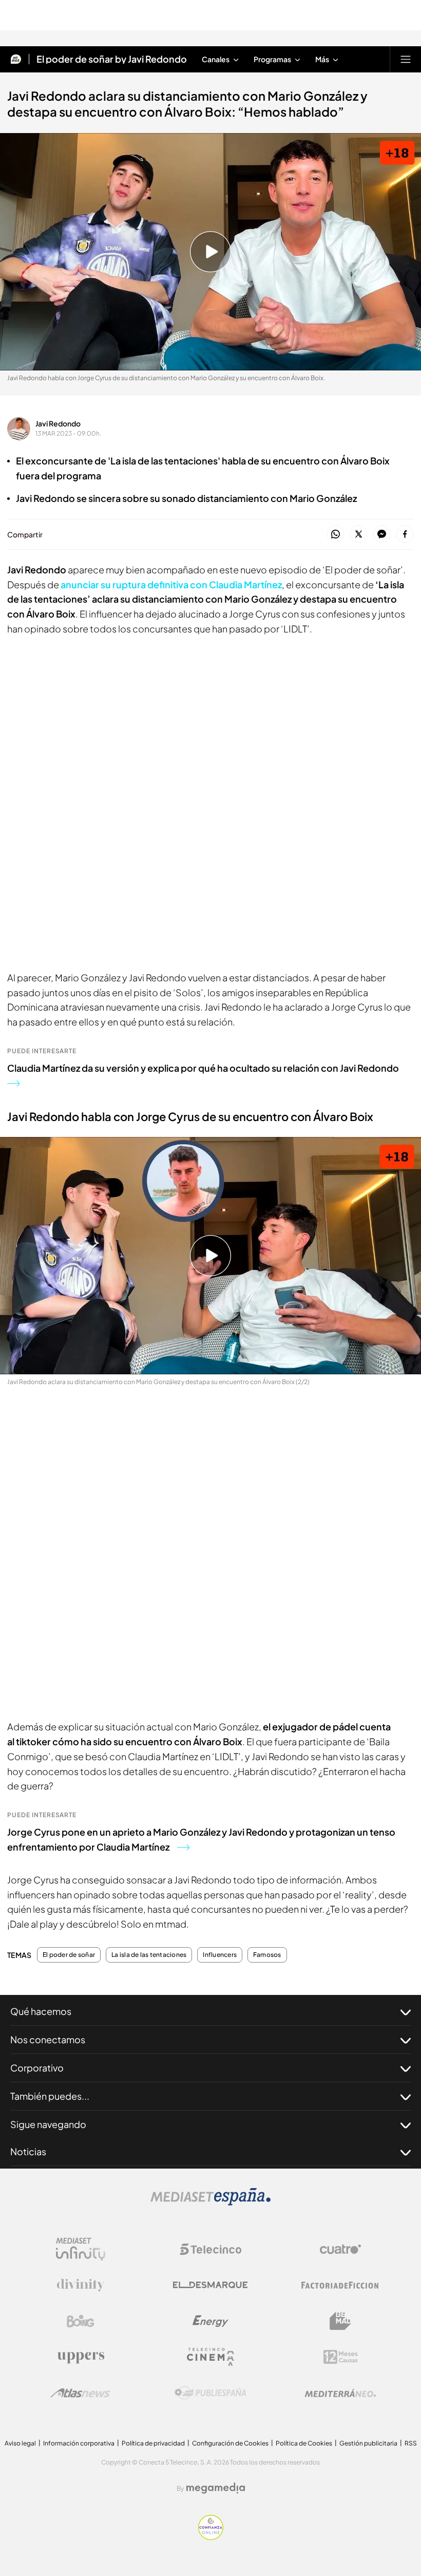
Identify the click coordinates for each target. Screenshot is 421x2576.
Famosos (267, 1955)
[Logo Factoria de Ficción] (340, 2285)
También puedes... (50, 2096)
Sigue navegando (48, 2124)
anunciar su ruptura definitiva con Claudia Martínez (171, 584)
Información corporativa (79, 2443)
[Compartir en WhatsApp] (336, 535)
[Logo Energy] (210, 2321)
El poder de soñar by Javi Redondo (112, 59)
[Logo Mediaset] (210, 2202)
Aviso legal (20, 2443)
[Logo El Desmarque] (210, 2285)
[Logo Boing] (81, 2321)
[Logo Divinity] (81, 2285)
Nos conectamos (48, 2039)
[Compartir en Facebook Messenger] (382, 535)
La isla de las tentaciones (149, 1955)
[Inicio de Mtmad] (16, 59)
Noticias (28, 2151)
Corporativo (37, 2068)
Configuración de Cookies (230, 2443)
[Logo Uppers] (81, 2357)
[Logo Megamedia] (216, 2488)
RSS (411, 2443)
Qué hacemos (41, 2011)
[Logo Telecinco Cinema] (210, 2357)
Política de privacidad (153, 2443)
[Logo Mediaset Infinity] (81, 2249)
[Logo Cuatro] (340, 2249)
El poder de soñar (69, 1955)
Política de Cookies (304, 2443)
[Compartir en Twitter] (359, 535)
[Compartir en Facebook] (405, 535)
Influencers (220, 1955)
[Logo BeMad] (340, 2321)
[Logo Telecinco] (210, 2249)
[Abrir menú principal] (406, 59)
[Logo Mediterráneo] (340, 2393)
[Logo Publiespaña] (210, 2393)
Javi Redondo (58, 423)
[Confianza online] (211, 2537)
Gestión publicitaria (368, 2443)
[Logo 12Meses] (341, 2357)
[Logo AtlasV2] (80, 2393)
